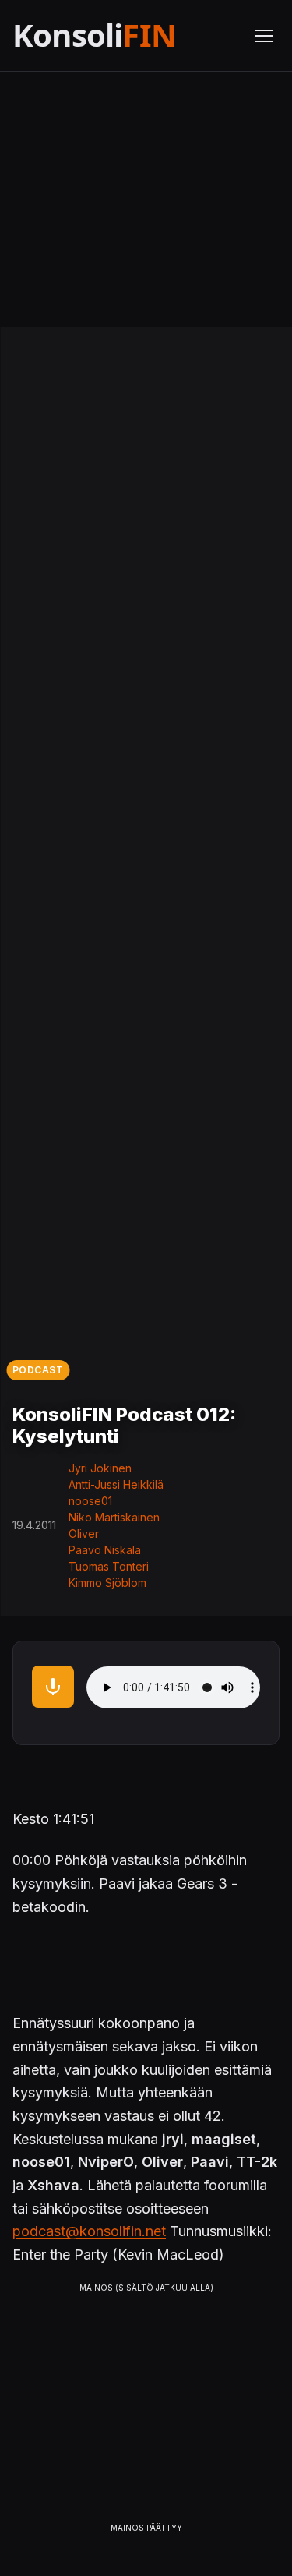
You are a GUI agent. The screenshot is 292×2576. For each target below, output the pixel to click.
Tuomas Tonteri (109, 1566)
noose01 (90, 1501)
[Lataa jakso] (53, 1687)
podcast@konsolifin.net (89, 2231)
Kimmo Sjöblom (107, 1583)
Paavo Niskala (105, 1550)
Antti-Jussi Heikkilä (116, 1484)
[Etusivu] (124, 35)
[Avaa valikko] (264, 36)
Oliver (84, 1534)
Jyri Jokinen (100, 1468)
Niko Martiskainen (114, 1517)
